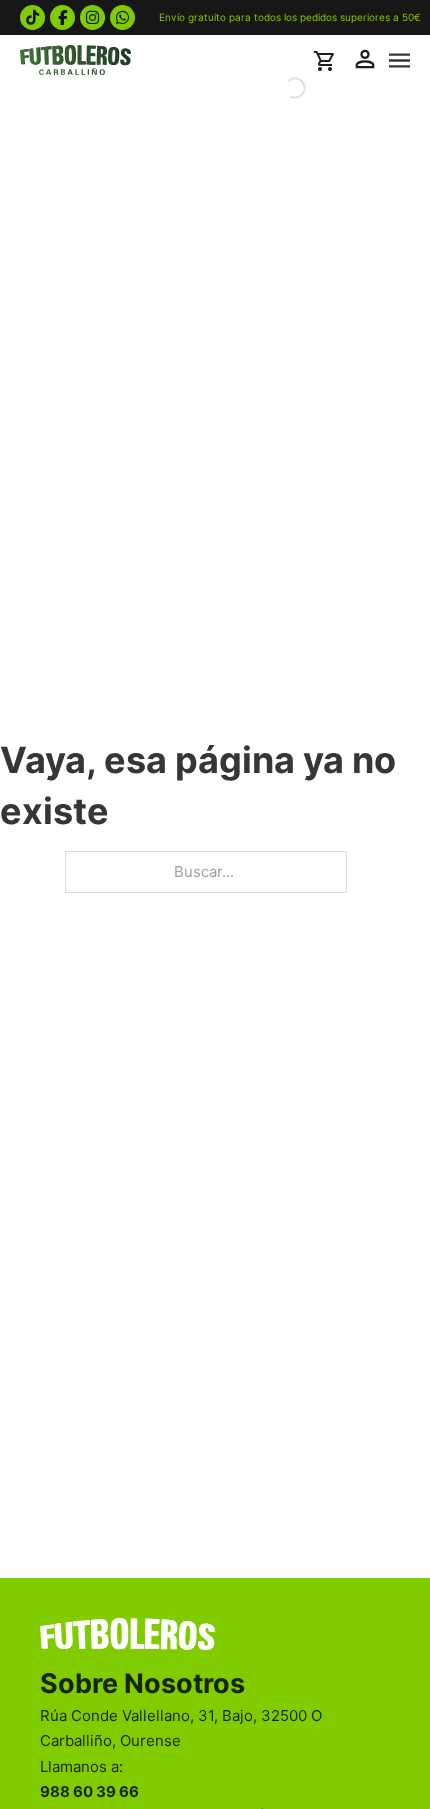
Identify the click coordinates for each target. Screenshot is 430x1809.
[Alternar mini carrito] (327, 61)
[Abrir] (399, 61)
